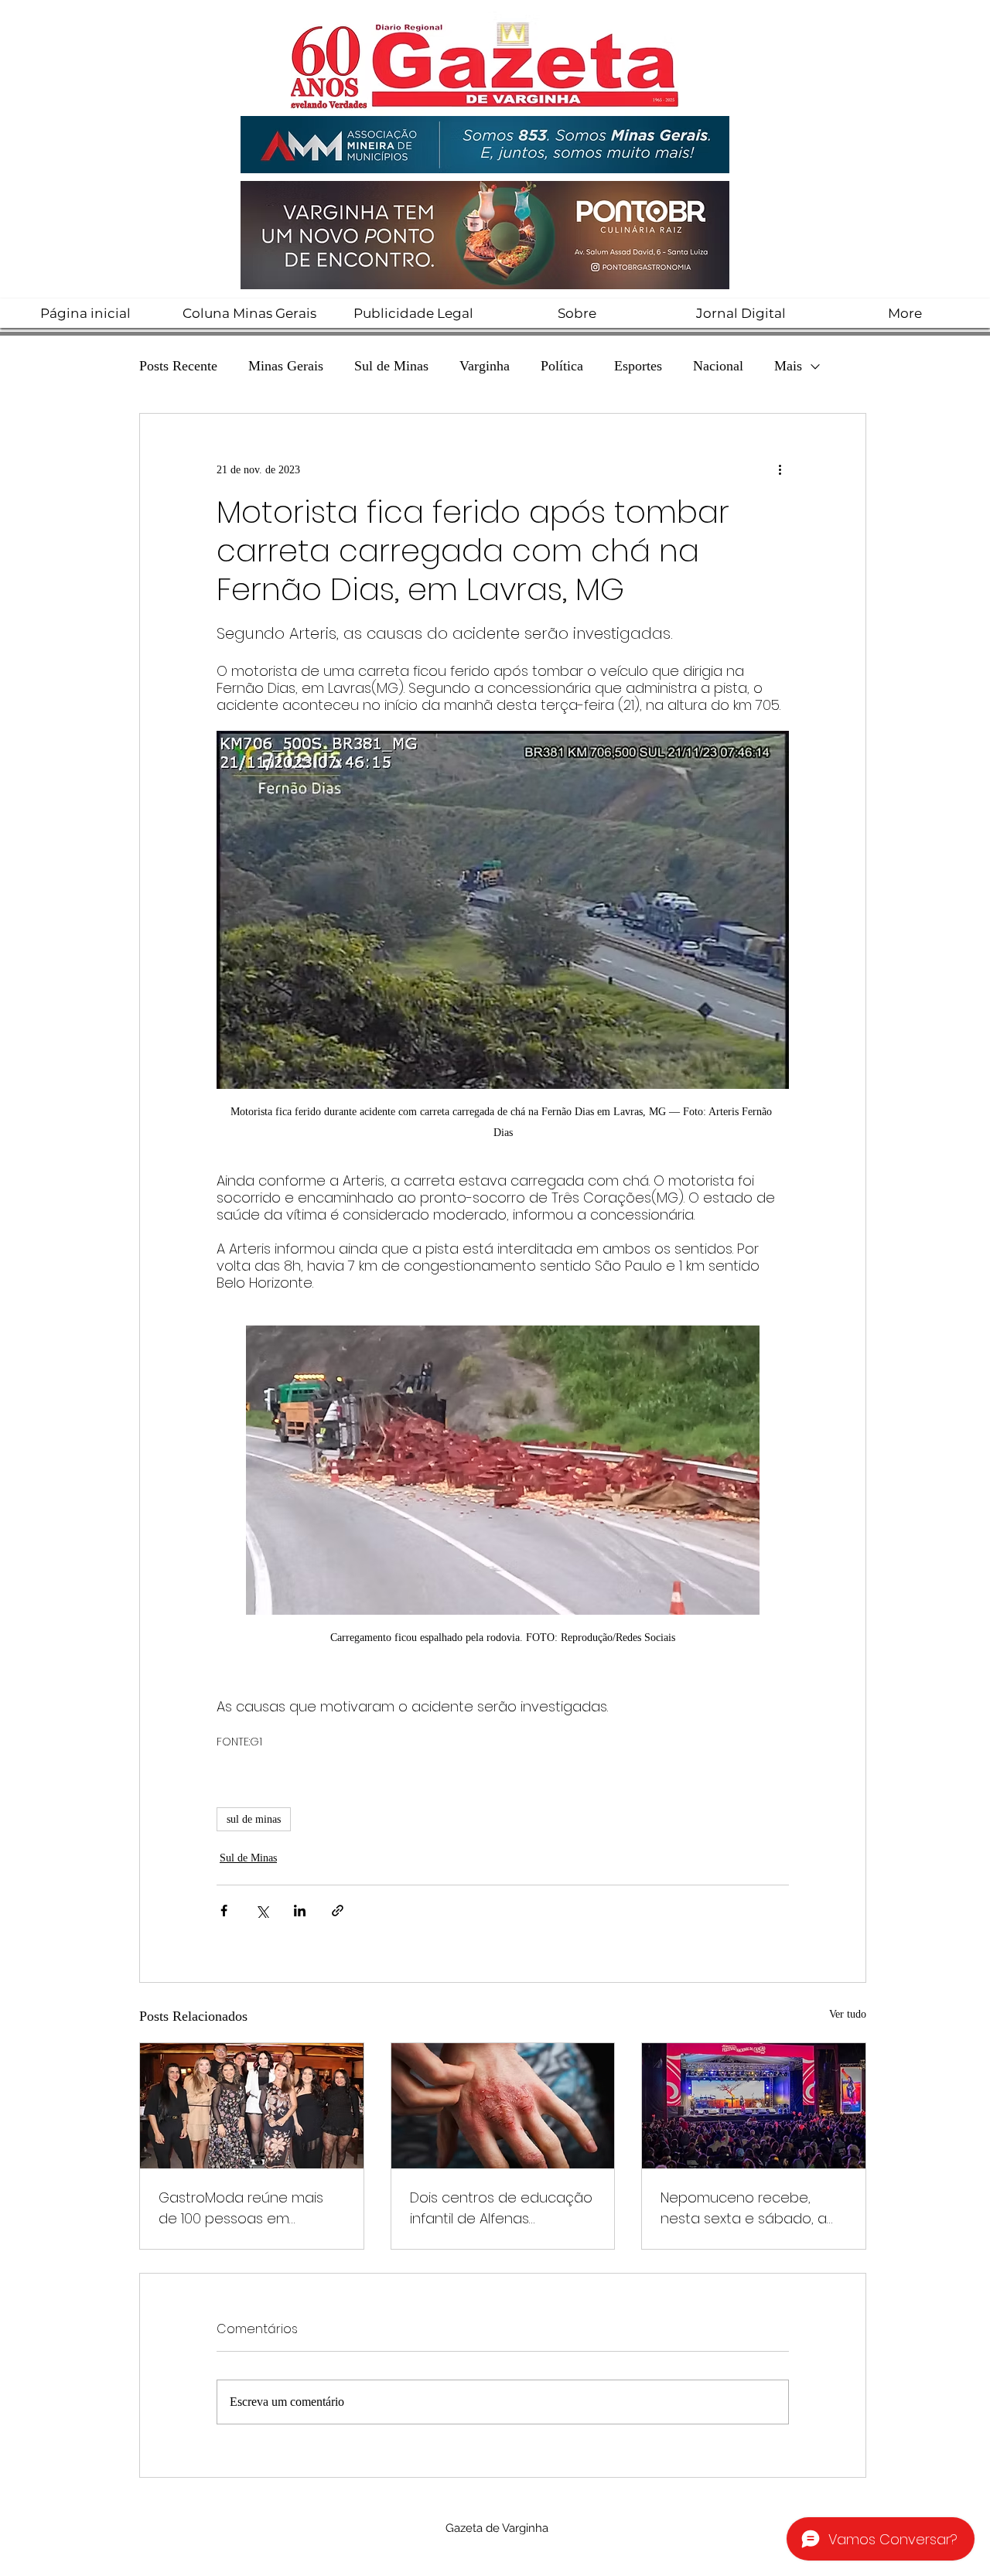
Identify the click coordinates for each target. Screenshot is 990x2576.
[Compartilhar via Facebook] (224, 1911)
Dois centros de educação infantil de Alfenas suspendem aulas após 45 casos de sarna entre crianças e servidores (501, 2208)
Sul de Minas (391, 366)
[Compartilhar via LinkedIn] (300, 1911)
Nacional (718, 366)
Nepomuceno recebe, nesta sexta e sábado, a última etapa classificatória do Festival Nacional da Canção (752, 2208)
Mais (788, 366)
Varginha (485, 366)
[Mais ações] (780, 469)
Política (562, 366)
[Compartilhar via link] (338, 1911)
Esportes (638, 366)
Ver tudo (848, 2014)
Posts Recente (178, 366)
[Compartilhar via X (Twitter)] (262, 1911)
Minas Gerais (286, 366)
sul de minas (254, 1819)
